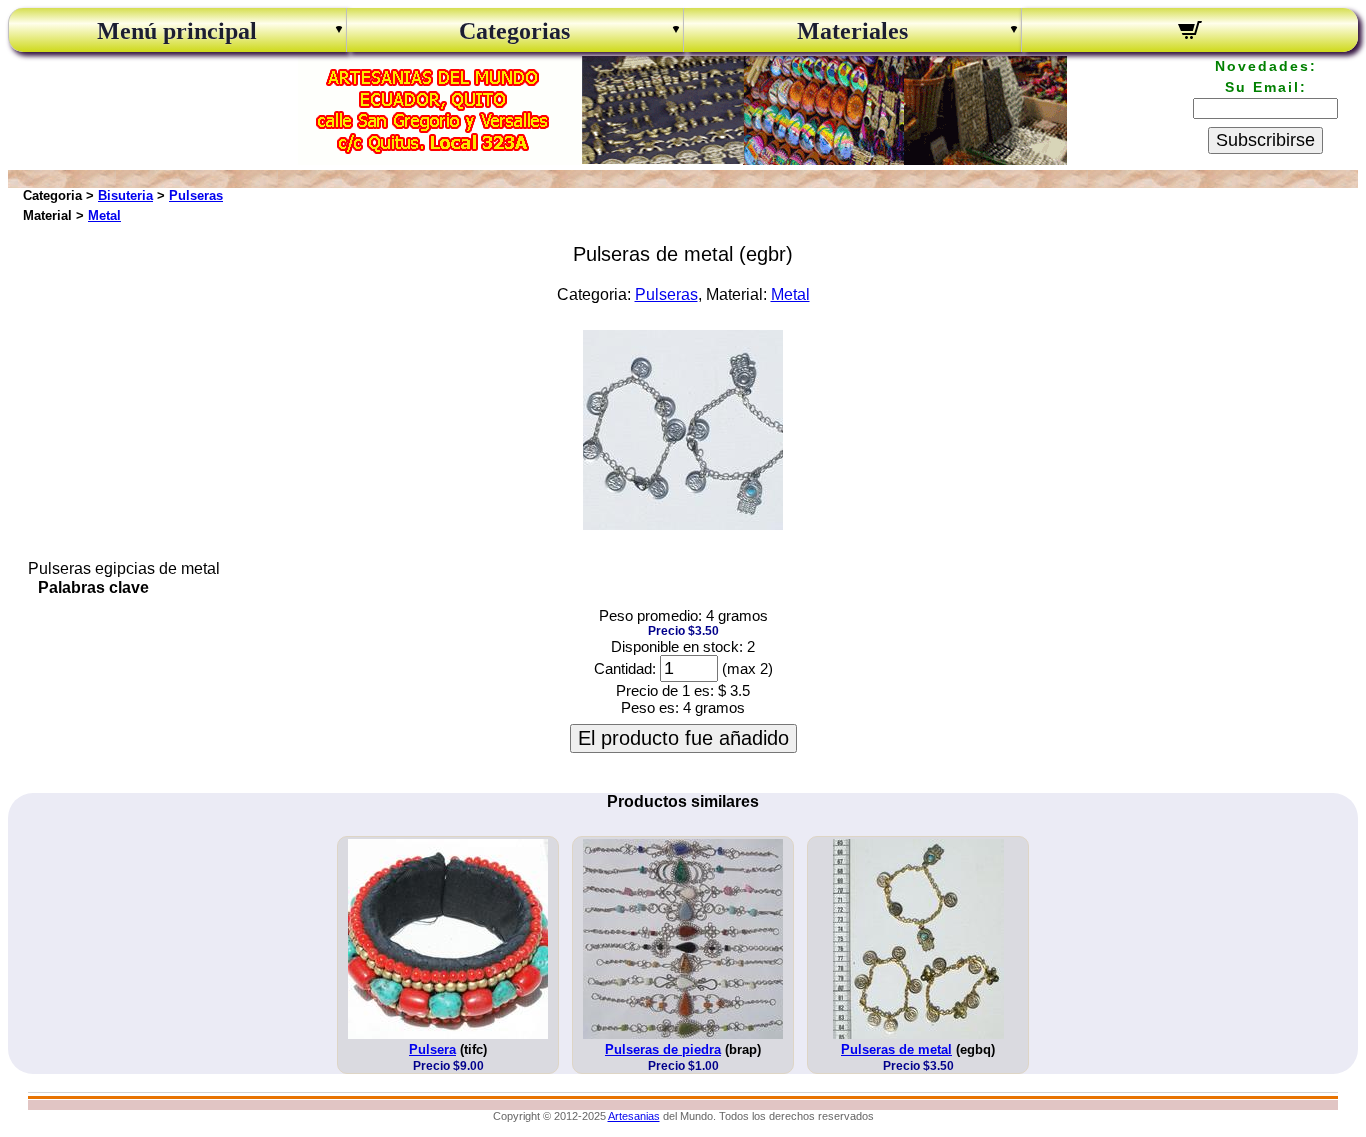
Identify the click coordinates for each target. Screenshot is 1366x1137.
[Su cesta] (1190, 33)
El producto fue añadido (683, 738)
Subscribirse (1265, 140)
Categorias (514, 31)
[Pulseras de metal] (683, 524)
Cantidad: (625, 668)
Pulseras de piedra (663, 1049)
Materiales (852, 31)
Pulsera (432, 1049)
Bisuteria (125, 195)
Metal (104, 215)
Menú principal (177, 31)
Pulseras (196, 195)
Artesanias (634, 1116)
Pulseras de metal (896, 1049)
